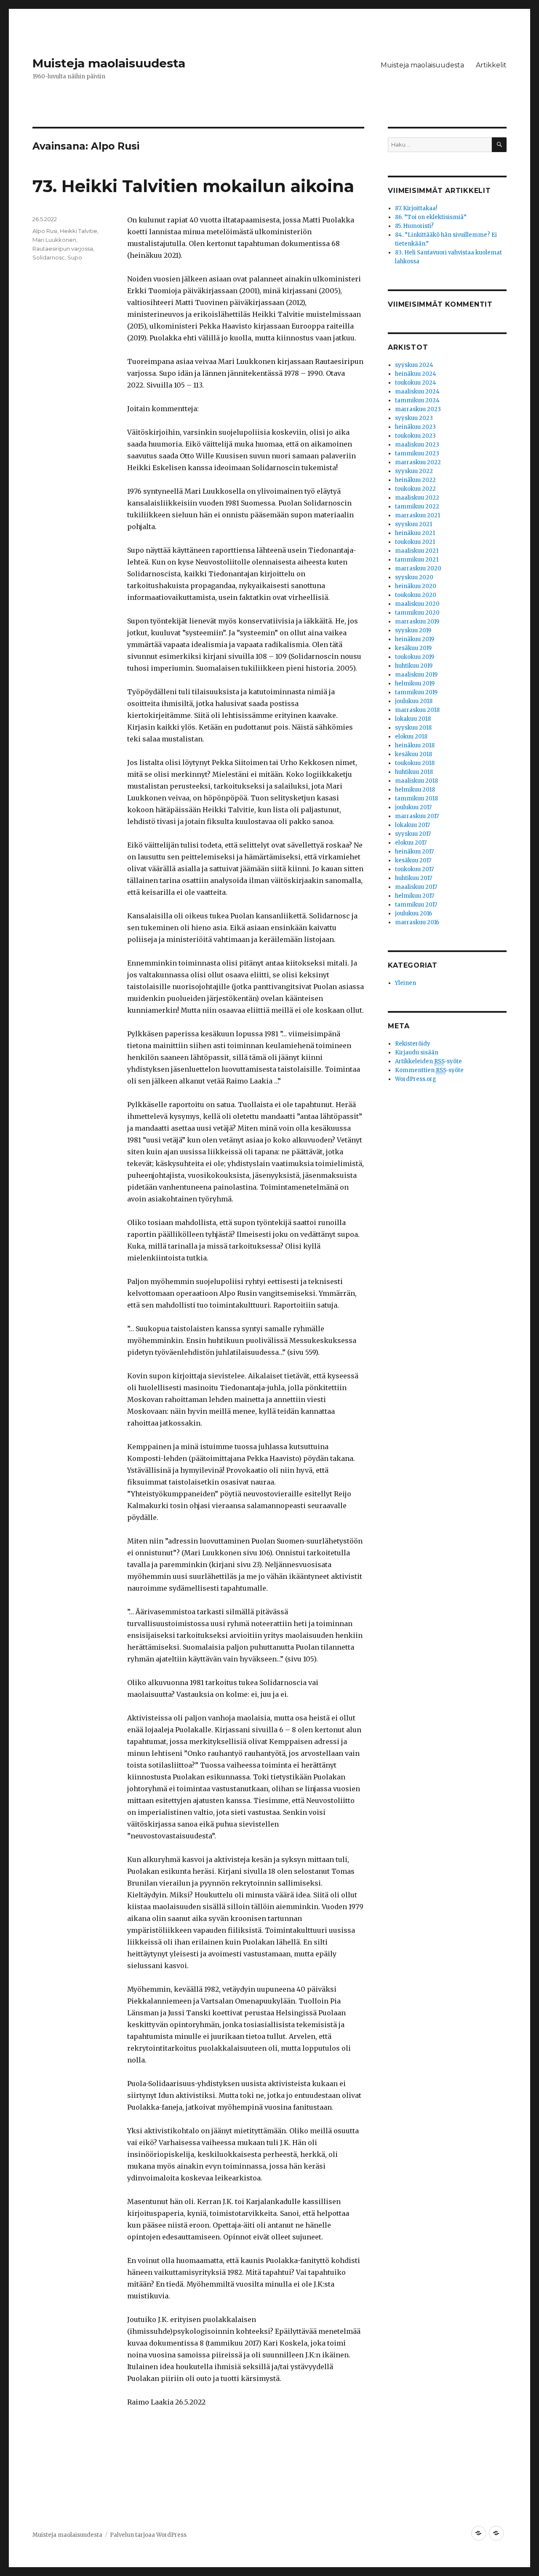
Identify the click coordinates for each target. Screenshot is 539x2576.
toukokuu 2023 (415, 436)
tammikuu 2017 (416, 905)
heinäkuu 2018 (415, 745)
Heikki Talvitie (79, 231)
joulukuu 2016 (414, 914)
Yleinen (406, 983)
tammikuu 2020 (417, 613)
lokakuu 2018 (413, 719)
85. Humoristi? (414, 226)
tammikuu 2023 (417, 453)
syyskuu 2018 (413, 728)
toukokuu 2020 (416, 595)
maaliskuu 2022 (417, 498)
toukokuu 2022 (415, 489)
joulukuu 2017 (413, 807)
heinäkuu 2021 (415, 533)
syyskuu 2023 (414, 418)
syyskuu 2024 (414, 365)
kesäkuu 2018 (414, 754)
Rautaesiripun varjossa (63, 249)
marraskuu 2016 (417, 922)
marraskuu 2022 (418, 462)
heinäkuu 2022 (415, 480)
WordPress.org (416, 1079)
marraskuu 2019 (417, 622)
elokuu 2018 (411, 737)
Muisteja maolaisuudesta (109, 63)
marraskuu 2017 (417, 816)
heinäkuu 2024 (416, 374)
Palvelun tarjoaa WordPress (148, 2535)
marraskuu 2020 (418, 568)
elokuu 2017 (411, 843)
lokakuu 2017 (412, 825)
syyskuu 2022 (414, 471)
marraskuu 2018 (417, 710)
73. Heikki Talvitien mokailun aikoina (193, 186)
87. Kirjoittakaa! (416, 208)
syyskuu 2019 (413, 630)
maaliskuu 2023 (417, 445)
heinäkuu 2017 (414, 852)
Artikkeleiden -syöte (428, 1061)
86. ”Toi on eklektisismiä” (431, 217)
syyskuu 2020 (414, 577)
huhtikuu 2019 (414, 666)
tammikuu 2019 (416, 692)
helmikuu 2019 (415, 683)
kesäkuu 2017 (413, 860)
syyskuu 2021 (414, 524)
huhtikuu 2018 (414, 772)
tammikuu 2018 (416, 798)
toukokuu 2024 (416, 383)
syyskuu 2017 (413, 834)
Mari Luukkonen (54, 240)
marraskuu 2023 (418, 409)
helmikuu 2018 (415, 790)
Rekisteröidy (413, 1044)
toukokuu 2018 (415, 763)
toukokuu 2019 (415, 657)
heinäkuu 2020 (416, 586)
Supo (75, 257)
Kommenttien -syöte (429, 1070)
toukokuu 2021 (415, 542)
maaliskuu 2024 (417, 392)
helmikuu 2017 (415, 896)
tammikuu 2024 (417, 400)
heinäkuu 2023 (415, 427)
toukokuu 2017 (414, 869)
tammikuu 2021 (417, 560)
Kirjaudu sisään (417, 1053)
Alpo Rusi (45, 231)
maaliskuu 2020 (417, 604)
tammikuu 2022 (417, 507)
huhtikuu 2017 (414, 878)
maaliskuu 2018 (416, 781)
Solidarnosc (49, 257)
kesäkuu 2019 (413, 648)
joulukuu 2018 (414, 701)
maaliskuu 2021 (417, 551)
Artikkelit (491, 65)
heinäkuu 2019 (415, 639)
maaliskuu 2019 (416, 675)
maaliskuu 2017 (416, 887)
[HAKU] (499, 145)
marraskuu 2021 (418, 515)
